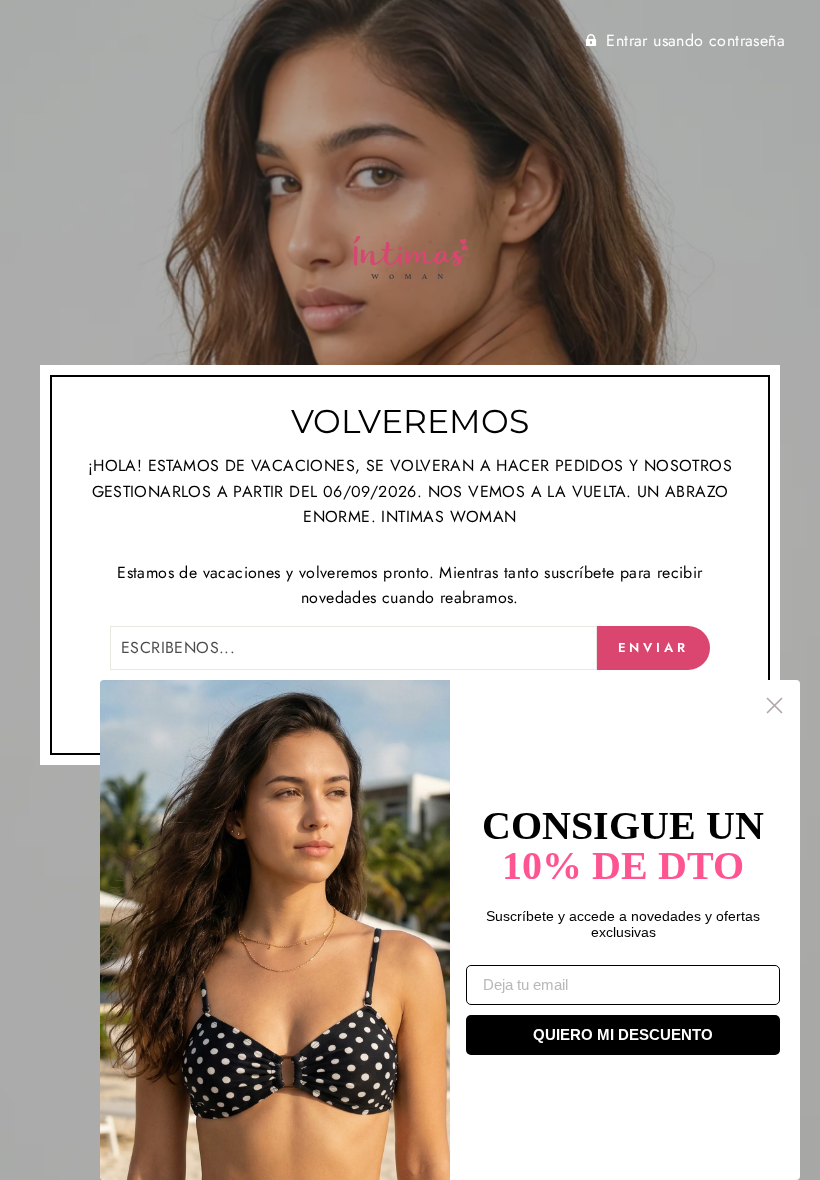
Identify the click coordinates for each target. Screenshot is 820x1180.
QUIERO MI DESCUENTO (623, 1034)
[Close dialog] (774, 705)
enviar (653, 647)
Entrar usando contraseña (695, 40)
